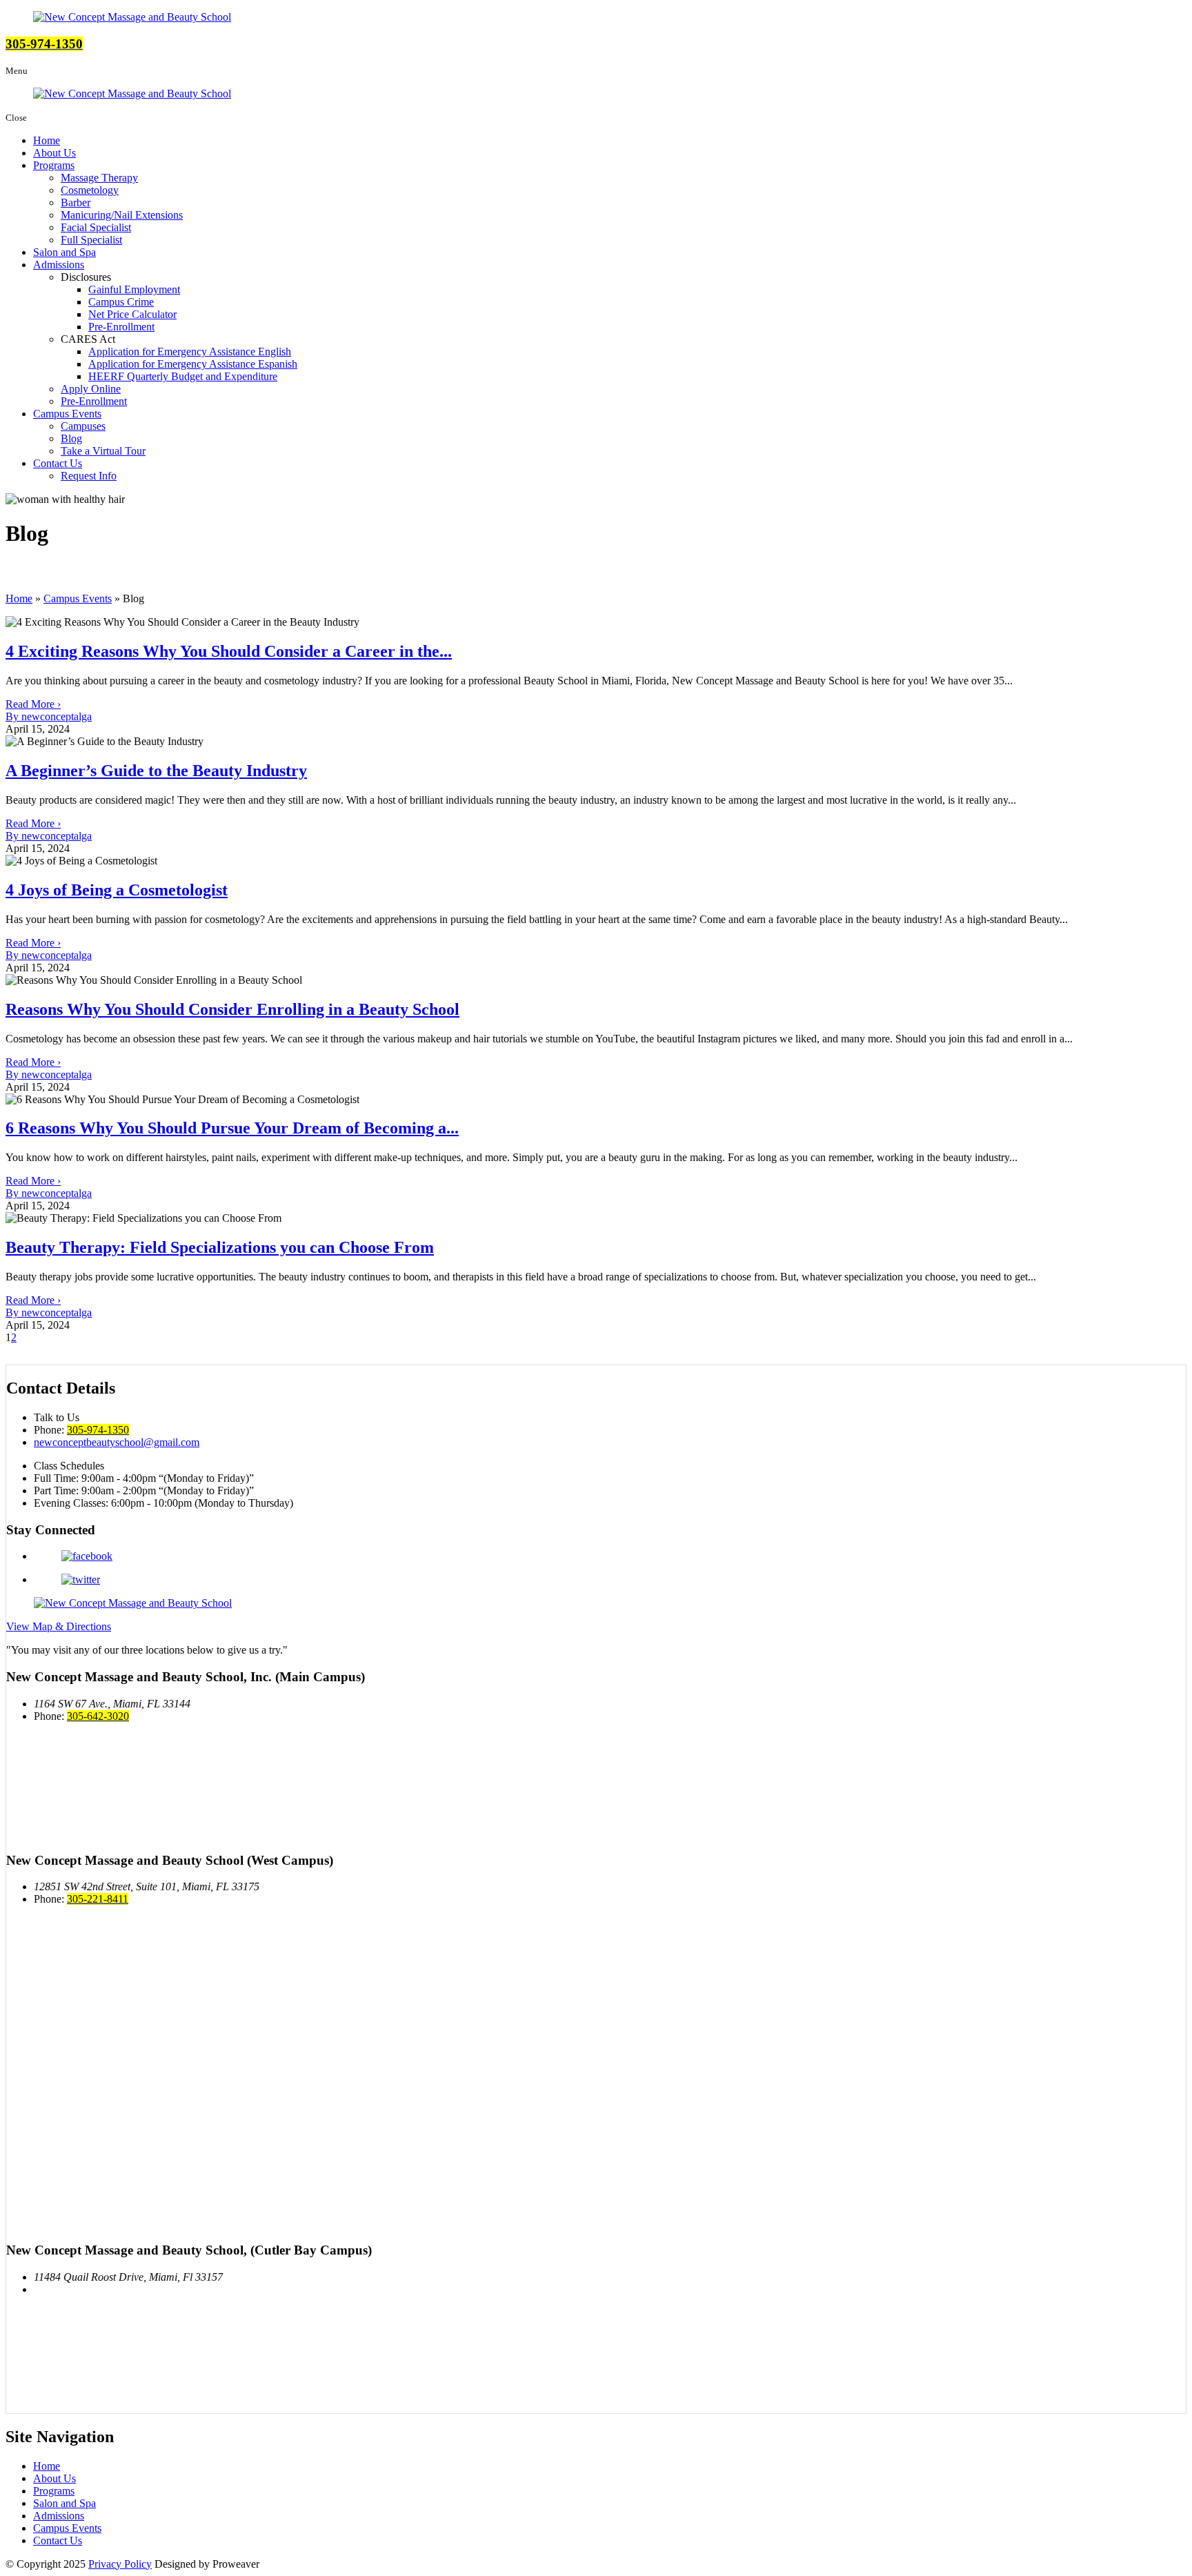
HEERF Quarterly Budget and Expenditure (183, 376)
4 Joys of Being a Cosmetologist (117, 890)
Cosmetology (90, 190)
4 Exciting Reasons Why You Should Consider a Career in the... (229, 651)
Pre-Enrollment (121, 327)
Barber (76, 202)
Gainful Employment (134, 289)
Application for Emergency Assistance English (190, 351)
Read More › (33, 704)
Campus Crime (121, 302)
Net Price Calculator (132, 314)
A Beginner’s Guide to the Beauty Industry (156, 771)
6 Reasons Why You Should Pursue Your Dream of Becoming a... (232, 1128)
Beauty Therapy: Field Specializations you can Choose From (220, 1247)
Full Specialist (91, 240)
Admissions (59, 265)
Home (47, 140)
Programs (54, 165)
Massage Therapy (99, 178)
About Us (54, 153)
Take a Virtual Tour (103, 451)
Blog (71, 438)
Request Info (89, 476)
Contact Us (58, 463)
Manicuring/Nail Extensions (122, 215)
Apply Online (91, 389)
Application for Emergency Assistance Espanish (193, 364)
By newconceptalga (49, 716)
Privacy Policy (120, 2564)
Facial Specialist (96, 227)
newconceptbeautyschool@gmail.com (117, 1442)
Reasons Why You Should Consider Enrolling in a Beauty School (232, 1009)
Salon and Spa (64, 252)
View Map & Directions (59, 1626)
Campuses (83, 426)
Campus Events (67, 414)
